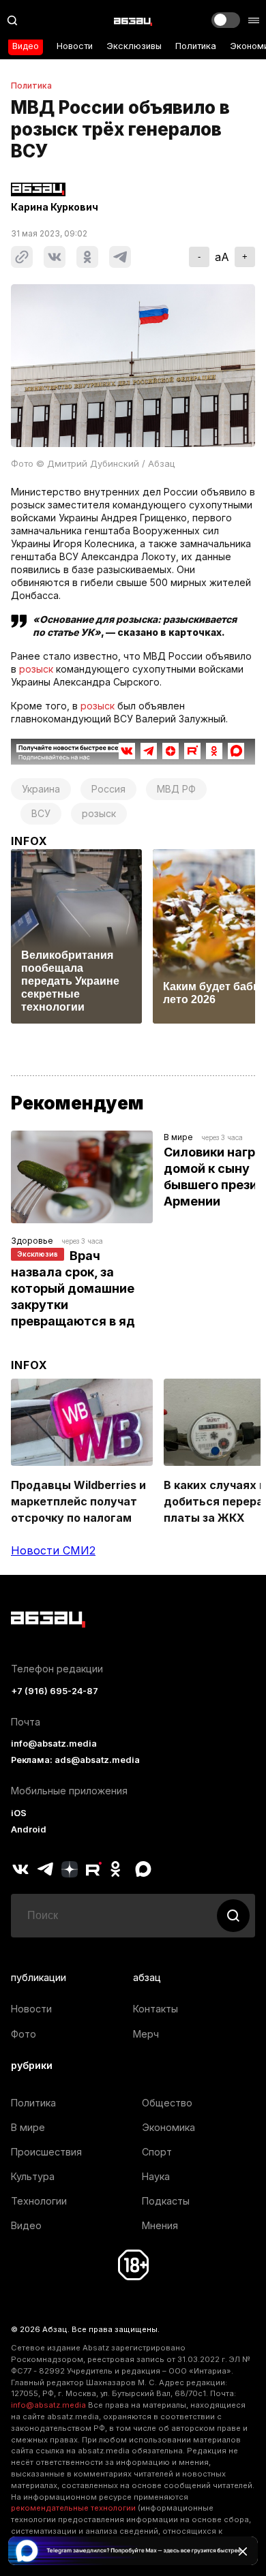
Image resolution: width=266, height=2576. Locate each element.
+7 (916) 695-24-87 (55, 1691)
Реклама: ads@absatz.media (75, 1760)
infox (29, 841)
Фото (24, 2034)
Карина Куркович (55, 207)
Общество (167, 2103)
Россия (108, 789)
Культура (33, 2176)
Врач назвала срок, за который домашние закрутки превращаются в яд (74, 1288)
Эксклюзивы (134, 46)
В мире (178, 1137)
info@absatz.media (54, 1744)
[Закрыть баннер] (243, 2551)
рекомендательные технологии (73, 2508)
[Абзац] (133, 20)
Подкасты (166, 2201)
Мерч (146, 2034)
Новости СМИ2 (53, 1550)
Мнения (160, 2225)
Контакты (156, 2009)
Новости (75, 46)
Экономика (168, 2127)
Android (29, 1829)
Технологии (39, 2201)
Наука (156, 2176)
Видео (26, 46)
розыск (36, 669)
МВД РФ (176, 789)
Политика (196, 46)
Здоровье (32, 1241)
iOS (19, 1813)
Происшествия (46, 2152)
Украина (41, 789)
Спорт (157, 2152)
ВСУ (41, 813)
